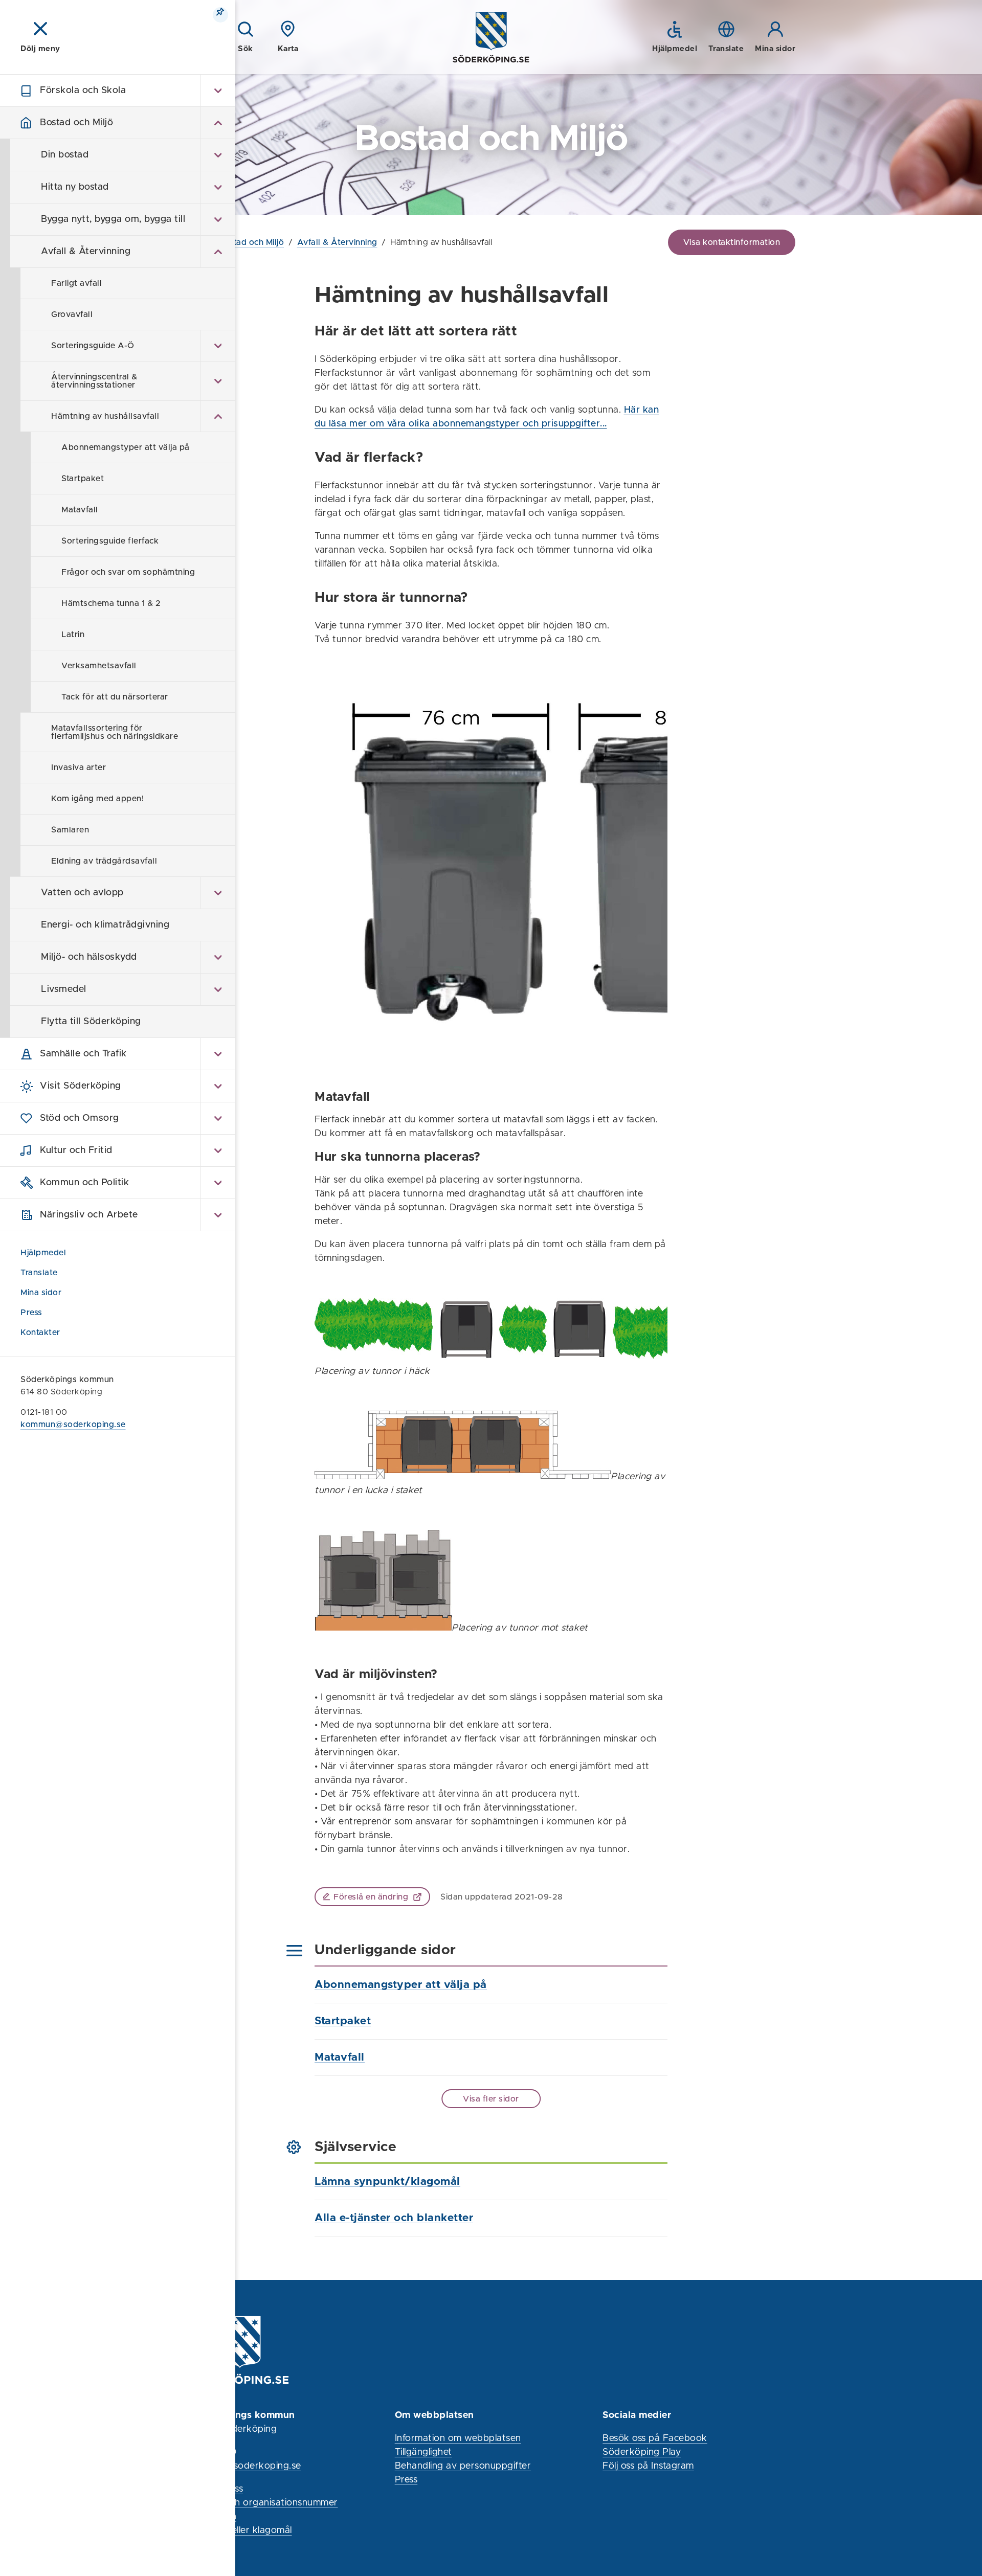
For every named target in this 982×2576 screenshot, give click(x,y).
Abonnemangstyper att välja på (126, 447)
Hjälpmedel (43, 1253)
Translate (39, 1273)
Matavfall (80, 510)
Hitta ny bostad (75, 187)
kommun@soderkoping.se (73, 1425)
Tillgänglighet (423, 2452)
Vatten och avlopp (82, 893)
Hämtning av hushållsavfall (105, 416)
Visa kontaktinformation (732, 242)
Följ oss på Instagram (648, 2466)
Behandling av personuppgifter (463, 2466)
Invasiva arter (79, 767)
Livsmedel (64, 989)
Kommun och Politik (84, 1183)
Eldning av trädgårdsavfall (104, 861)
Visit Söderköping (81, 1086)
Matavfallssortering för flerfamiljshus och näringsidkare (115, 732)
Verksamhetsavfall (99, 666)
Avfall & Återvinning (86, 252)
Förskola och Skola (83, 91)
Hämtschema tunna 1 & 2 (111, 603)
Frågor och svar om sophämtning (128, 572)
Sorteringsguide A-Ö (93, 346)
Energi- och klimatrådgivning (105, 925)
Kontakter (40, 1332)
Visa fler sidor (491, 2099)
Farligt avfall (76, 283)
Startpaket (83, 479)
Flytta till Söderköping (91, 1022)
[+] (218, 91)
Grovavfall (72, 314)
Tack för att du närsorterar (115, 697)
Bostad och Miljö (76, 123)
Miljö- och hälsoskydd (89, 957)
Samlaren (70, 830)
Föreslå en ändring (371, 1897)
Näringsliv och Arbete (89, 1215)
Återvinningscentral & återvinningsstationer (94, 381)
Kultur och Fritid (76, 1150)
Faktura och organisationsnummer (262, 2503)
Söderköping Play (642, 2452)
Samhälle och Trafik (83, 1054)
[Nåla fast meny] (220, 15)
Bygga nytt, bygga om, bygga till (113, 219)
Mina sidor (42, 1293)
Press (31, 1313)
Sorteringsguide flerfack (110, 541)
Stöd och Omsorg (80, 1118)
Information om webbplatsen (458, 2438)
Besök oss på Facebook (655, 2438)
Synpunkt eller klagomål (239, 2530)
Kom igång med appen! (97, 799)
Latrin (73, 635)
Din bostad (65, 155)
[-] (218, 123)
